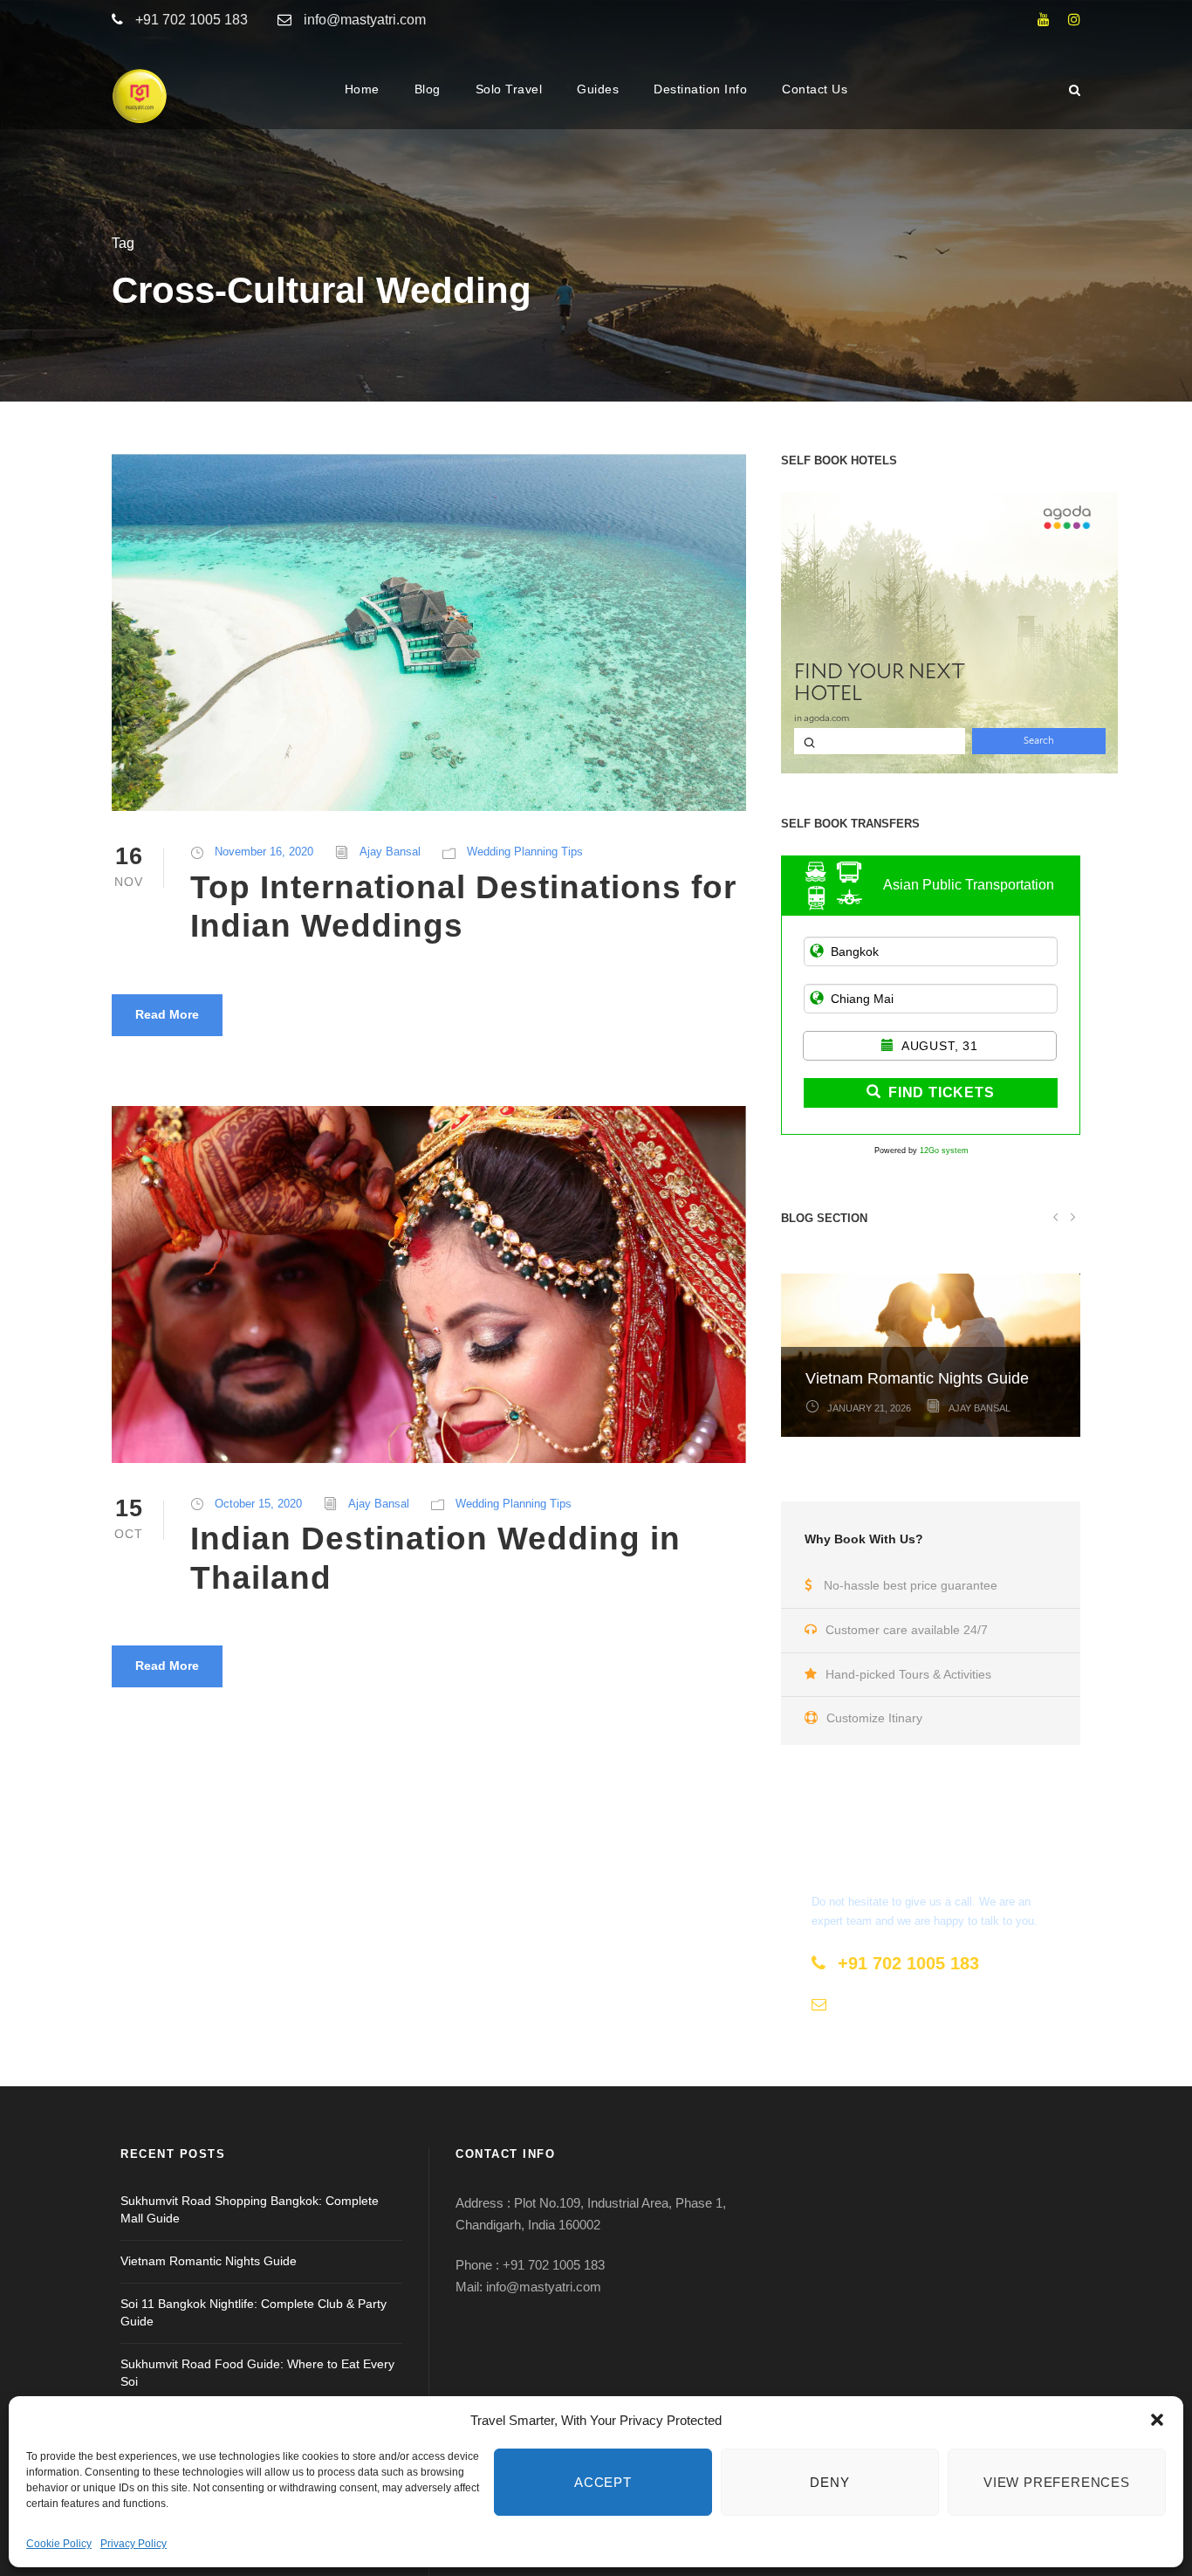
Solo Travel (509, 89)
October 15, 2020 (258, 1504)
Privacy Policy (134, 2544)
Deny (829, 2482)
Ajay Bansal (390, 852)
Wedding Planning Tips (525, 852)
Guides (598, 89)
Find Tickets (942, 1092)
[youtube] (1044, 20)
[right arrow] (1072, 1216)
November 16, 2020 (264, 852)
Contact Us (815, 89)
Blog (428, 89)
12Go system (944, 1151)
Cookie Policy (59, 2544)
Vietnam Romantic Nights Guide (917, 1378)
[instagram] (1074, 20)
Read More (167, 1014)
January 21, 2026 (869, 1408)
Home (362, 89)
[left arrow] (1055, 1216)
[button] (1157, 2420)
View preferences (1057, 2482)
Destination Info (700, 89)
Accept (603, 2482)
